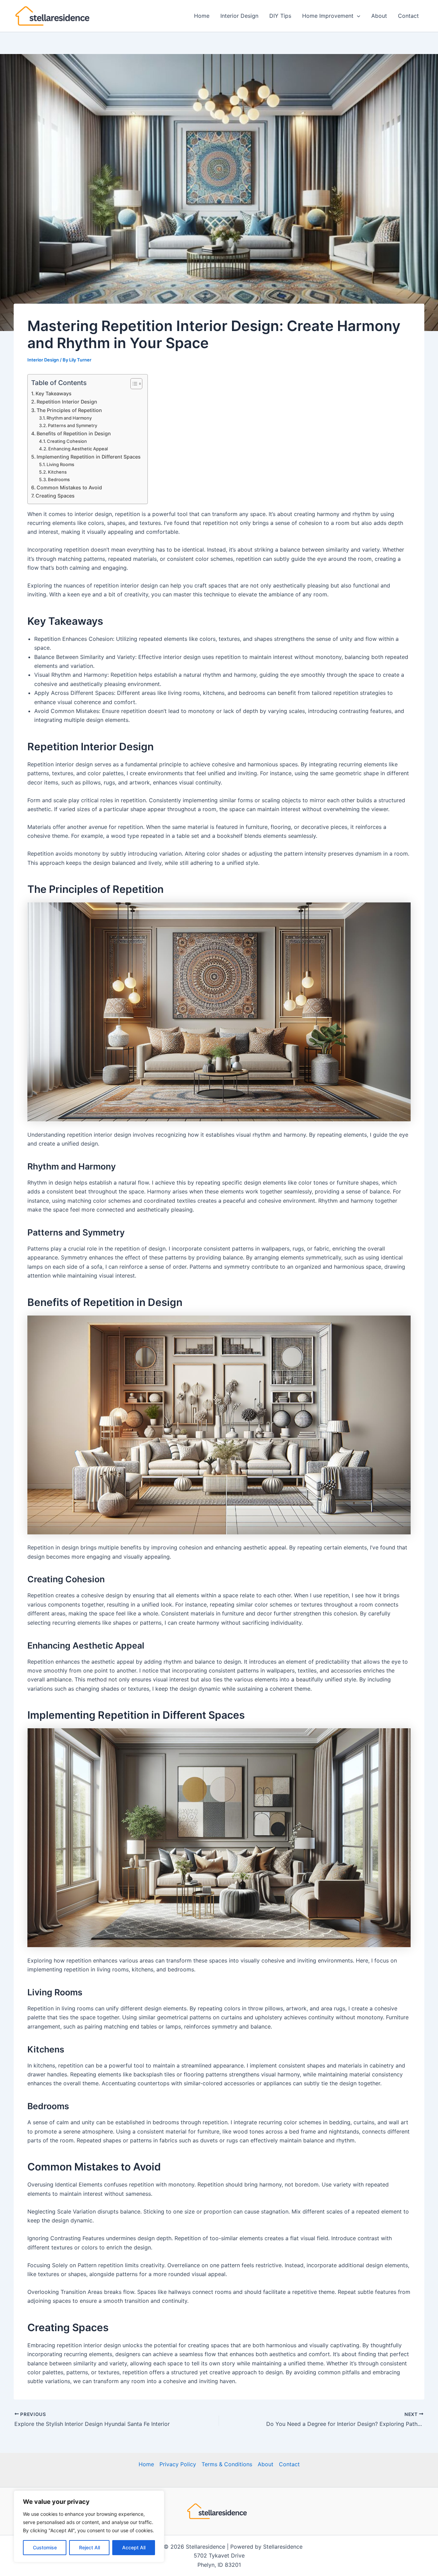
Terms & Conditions (227, 2464)
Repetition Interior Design (67, 402)
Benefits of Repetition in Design (74, 433)
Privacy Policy (178, 2464)
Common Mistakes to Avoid (69, 487)
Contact (408, 16)
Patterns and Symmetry (73, 425)
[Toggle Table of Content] (133, 384)
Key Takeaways (54, 393)
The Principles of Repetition (69, 410)
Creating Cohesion (67, 441)
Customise (45, 2547)
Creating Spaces (55, 496)
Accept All (134, 2547)
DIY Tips (280, 16)
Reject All (89, 2547)
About (379, 16)
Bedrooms (59, 479)
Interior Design (239, 16)
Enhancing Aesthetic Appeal (78, 449)
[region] (89, 2526)
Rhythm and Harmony (69, 418)
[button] (357, 16)
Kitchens (57, 472)
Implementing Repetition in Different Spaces (89, 457)
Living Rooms (60, 464)
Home (202, 16)
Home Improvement (328, 16)
